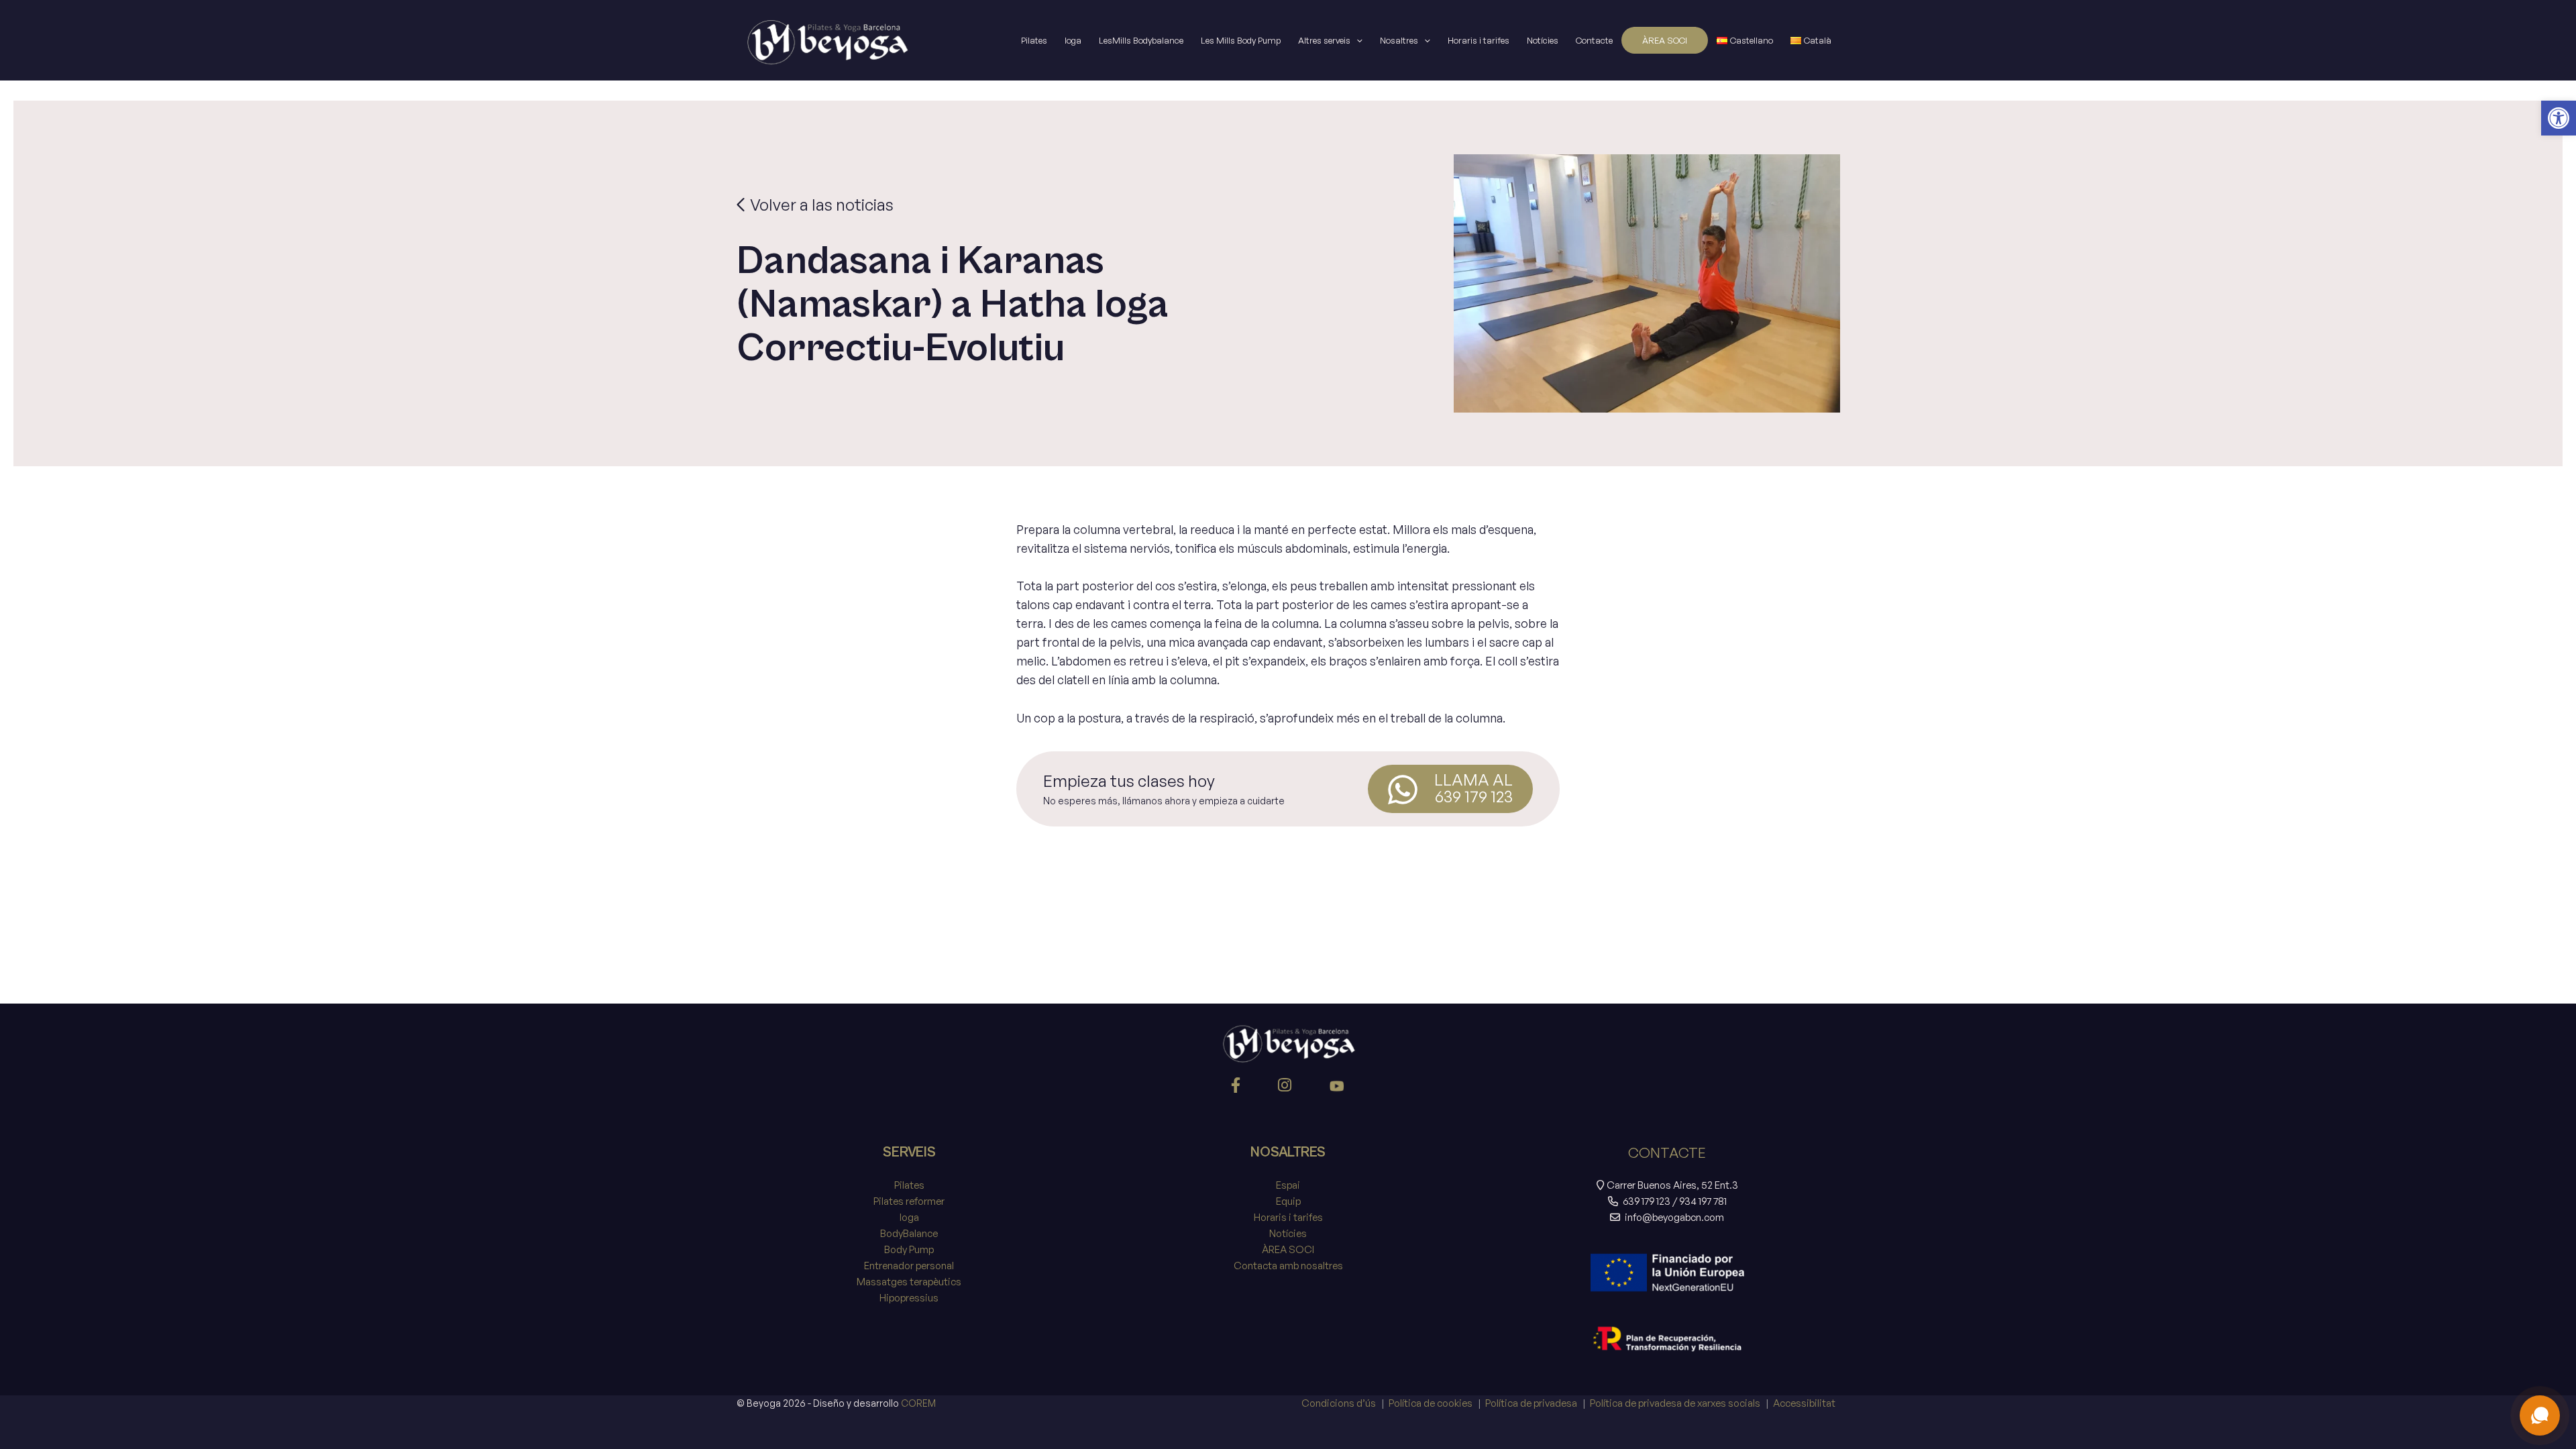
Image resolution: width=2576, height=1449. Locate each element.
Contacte (1594, 40)
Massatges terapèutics (909, 1282)
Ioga (1073, 40)
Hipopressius (909, 1298)
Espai (1288, 1185)
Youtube (1337, 1088)
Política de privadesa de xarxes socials (1675, 1403)
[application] (1356, 40)
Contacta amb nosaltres (1288, 1266)
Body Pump (909, 1249)
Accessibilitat (1804, 1403)
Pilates (1034, 40)
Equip (1288, 1201)
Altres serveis (1324, 40)
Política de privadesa (1531, 1403)
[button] (2559, 118)
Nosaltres (1399, 40)
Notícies (1543, 40)
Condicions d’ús (1339, 1403)
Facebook (1238, 1088)
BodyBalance (909, 1233)
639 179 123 (1647, 1201)
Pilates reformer (909, 1201)
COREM (918, 1403)
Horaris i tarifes (1479, 40)
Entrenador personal (909, 1266)
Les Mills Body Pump (1241, 40)
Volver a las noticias (820, 205)
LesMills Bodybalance (1141, 40)
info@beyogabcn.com (1674, 1217)
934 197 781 (1703, 1201)
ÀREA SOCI (1665, 40)
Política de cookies (1431, 1403)
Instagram (1287, 1088)
